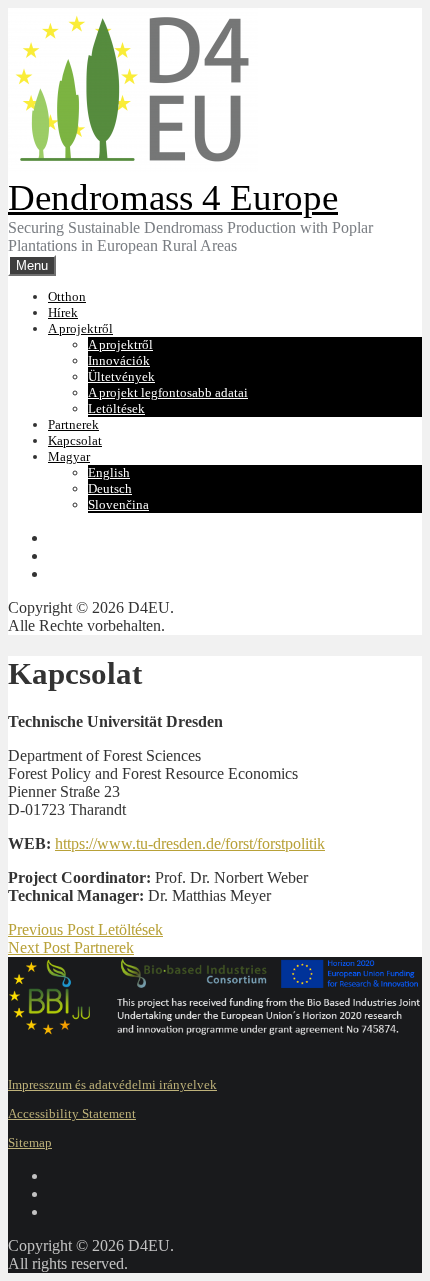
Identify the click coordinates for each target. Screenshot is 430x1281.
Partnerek (73, 424)
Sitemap (30, 1142)
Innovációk (119, 360)
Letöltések (116, 408)
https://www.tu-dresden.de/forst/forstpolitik (190, 843)
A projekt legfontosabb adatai (168, 392)
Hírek (63, 312)
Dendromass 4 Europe (173, 197)
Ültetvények (121, 376)
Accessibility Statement (72, 1113)
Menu (32, 265)
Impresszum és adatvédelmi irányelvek (112, 1084)
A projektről (80, 328)
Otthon (67, 296)
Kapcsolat (75, 440)
